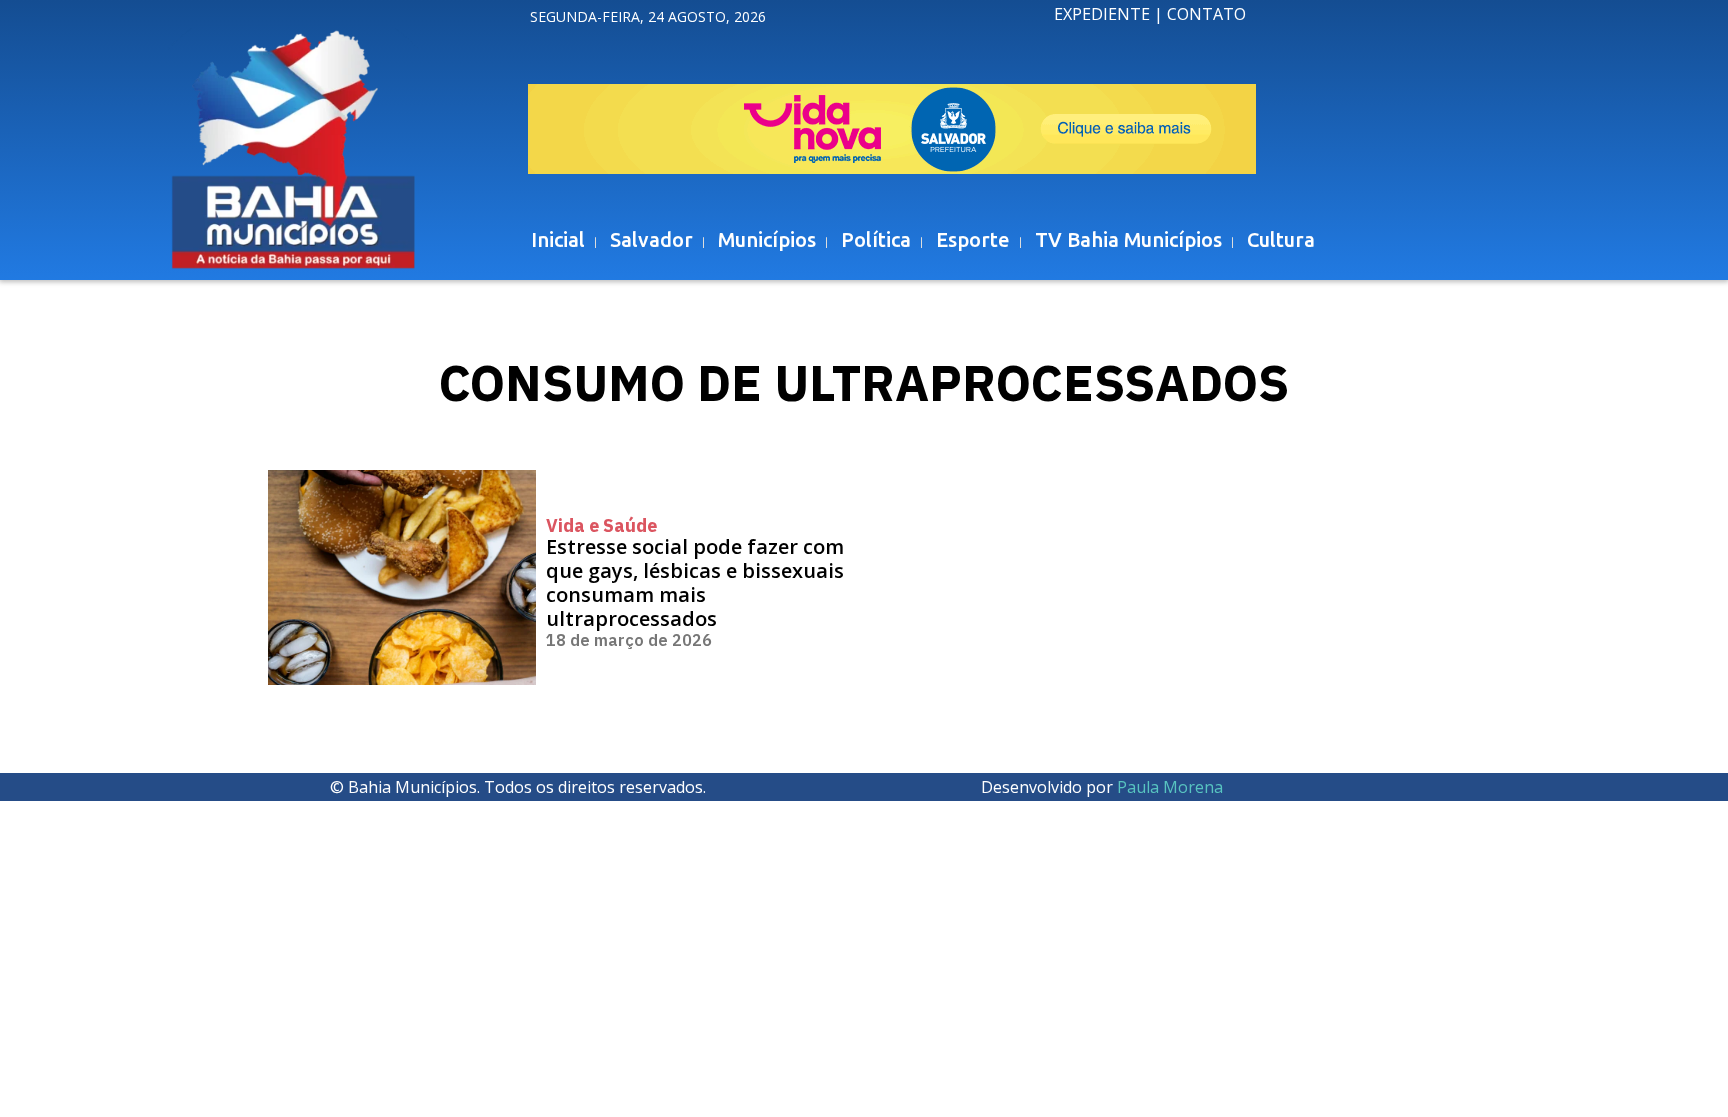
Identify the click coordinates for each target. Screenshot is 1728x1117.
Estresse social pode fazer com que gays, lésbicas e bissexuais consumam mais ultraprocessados (695, 582)
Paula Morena (1170, 787)
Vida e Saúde (601, 526)
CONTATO (1206, 14)
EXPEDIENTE (1102, 14)
